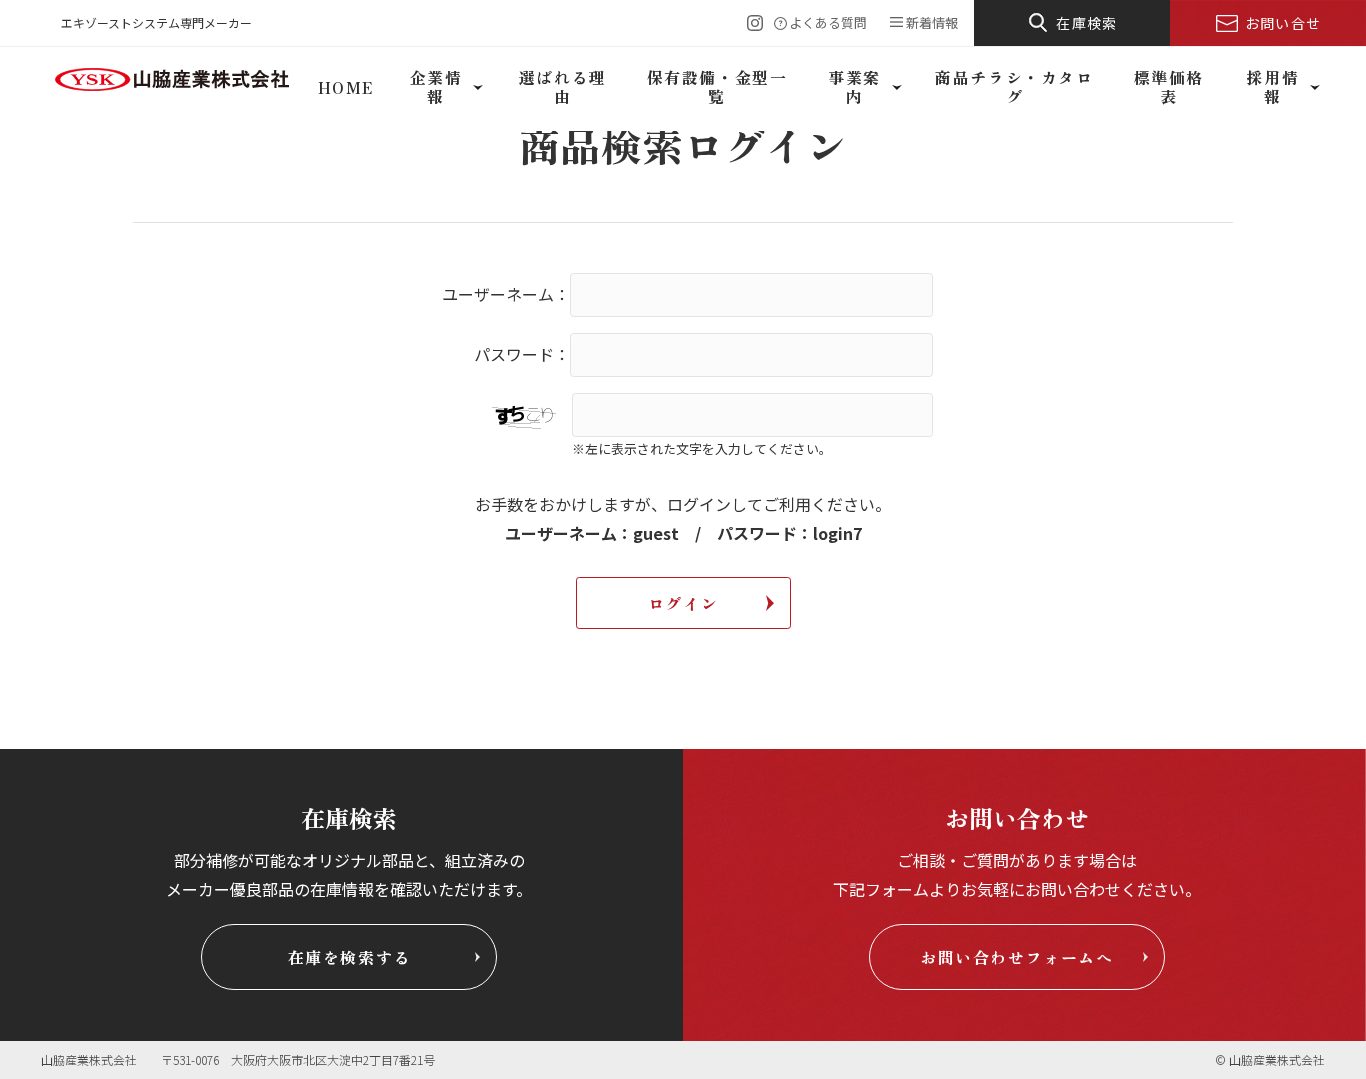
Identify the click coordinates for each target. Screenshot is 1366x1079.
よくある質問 (828, 22)
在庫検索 (1087, 23)
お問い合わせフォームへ (1017, 957)
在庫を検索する (349, 957)
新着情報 (932, 22)
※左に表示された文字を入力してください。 (702, 448)
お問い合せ (1283, 23)
